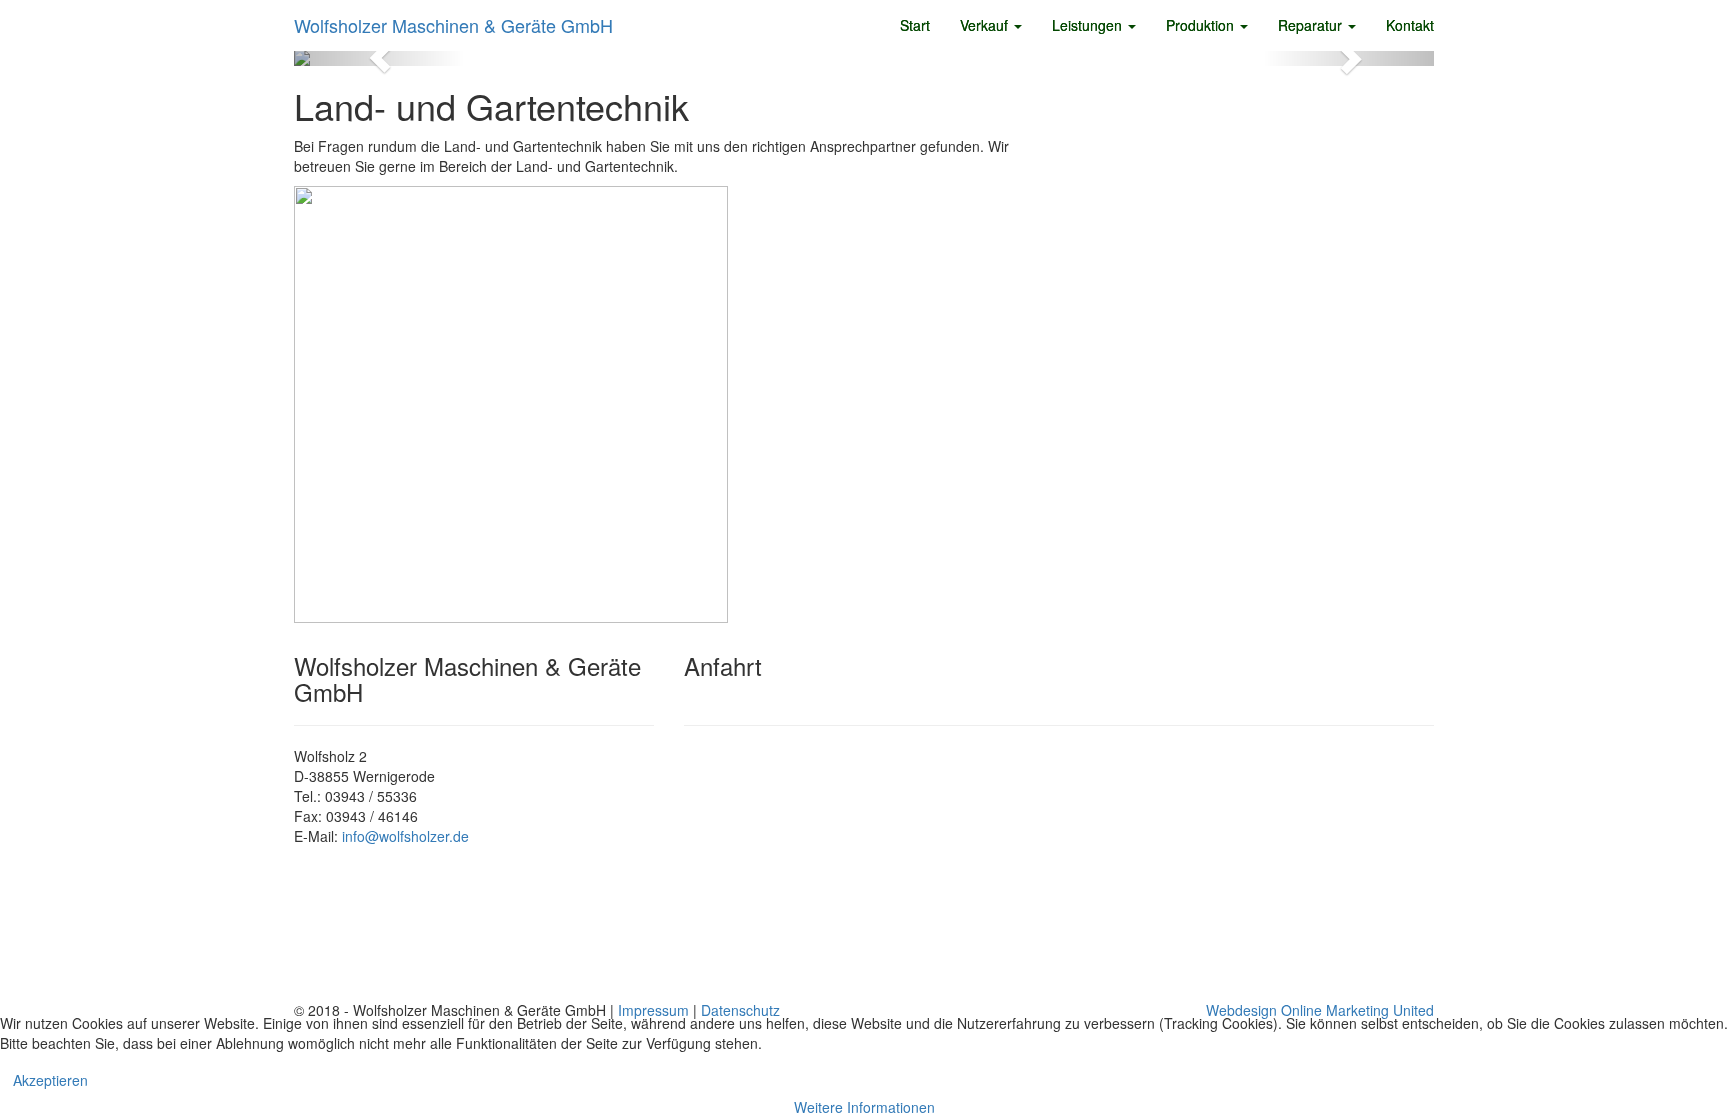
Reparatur (1312, 25)
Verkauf (986, 25)
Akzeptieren (50, 1080)
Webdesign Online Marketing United (1320, 1010)
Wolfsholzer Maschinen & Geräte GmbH (453, 25)
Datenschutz (740, 1010)
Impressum (653, 1010)
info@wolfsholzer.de (405, 836)
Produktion (1202, 25)
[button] (379, 58)
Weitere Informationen (864, 1107)
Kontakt (1410, 25)
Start (915, 25)
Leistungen (1089, 25)
